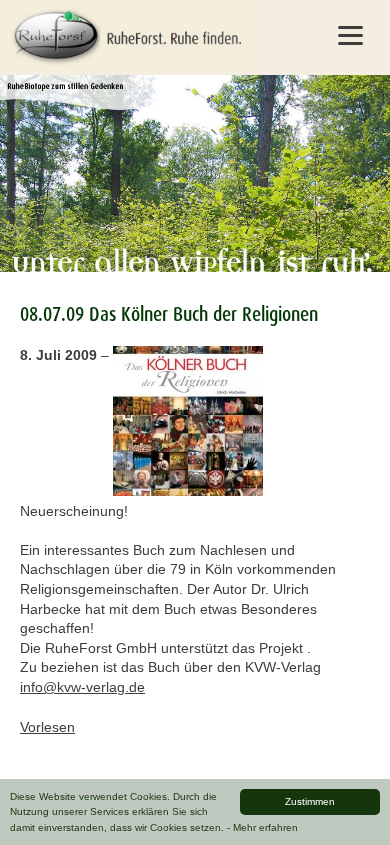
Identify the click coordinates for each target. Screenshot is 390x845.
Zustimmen (310, 801)
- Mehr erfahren (262, 827)
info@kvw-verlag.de (82, 687)
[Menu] (351, 35)
